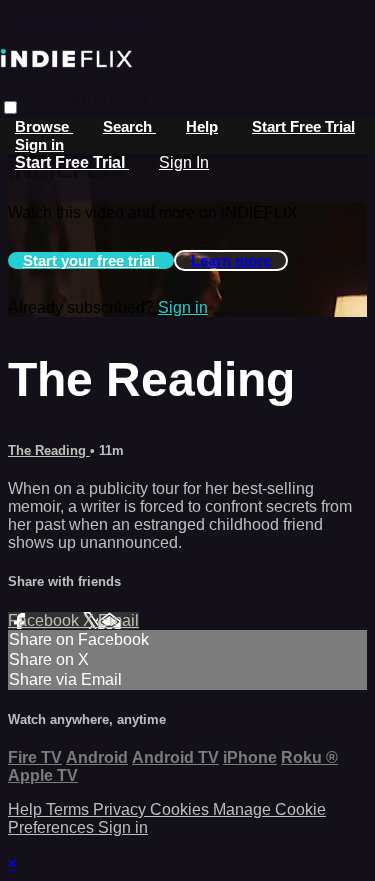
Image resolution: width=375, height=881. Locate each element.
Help (202, 126)
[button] (10, 107)
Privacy (121, 809)
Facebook (45, 620)
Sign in (39, 144)
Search (129, 126)
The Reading (49, 450)
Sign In (184, 162)
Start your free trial (91, 260)
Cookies (181, 809)
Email (118, 620)
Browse (44, 126)
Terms (69, 809)
